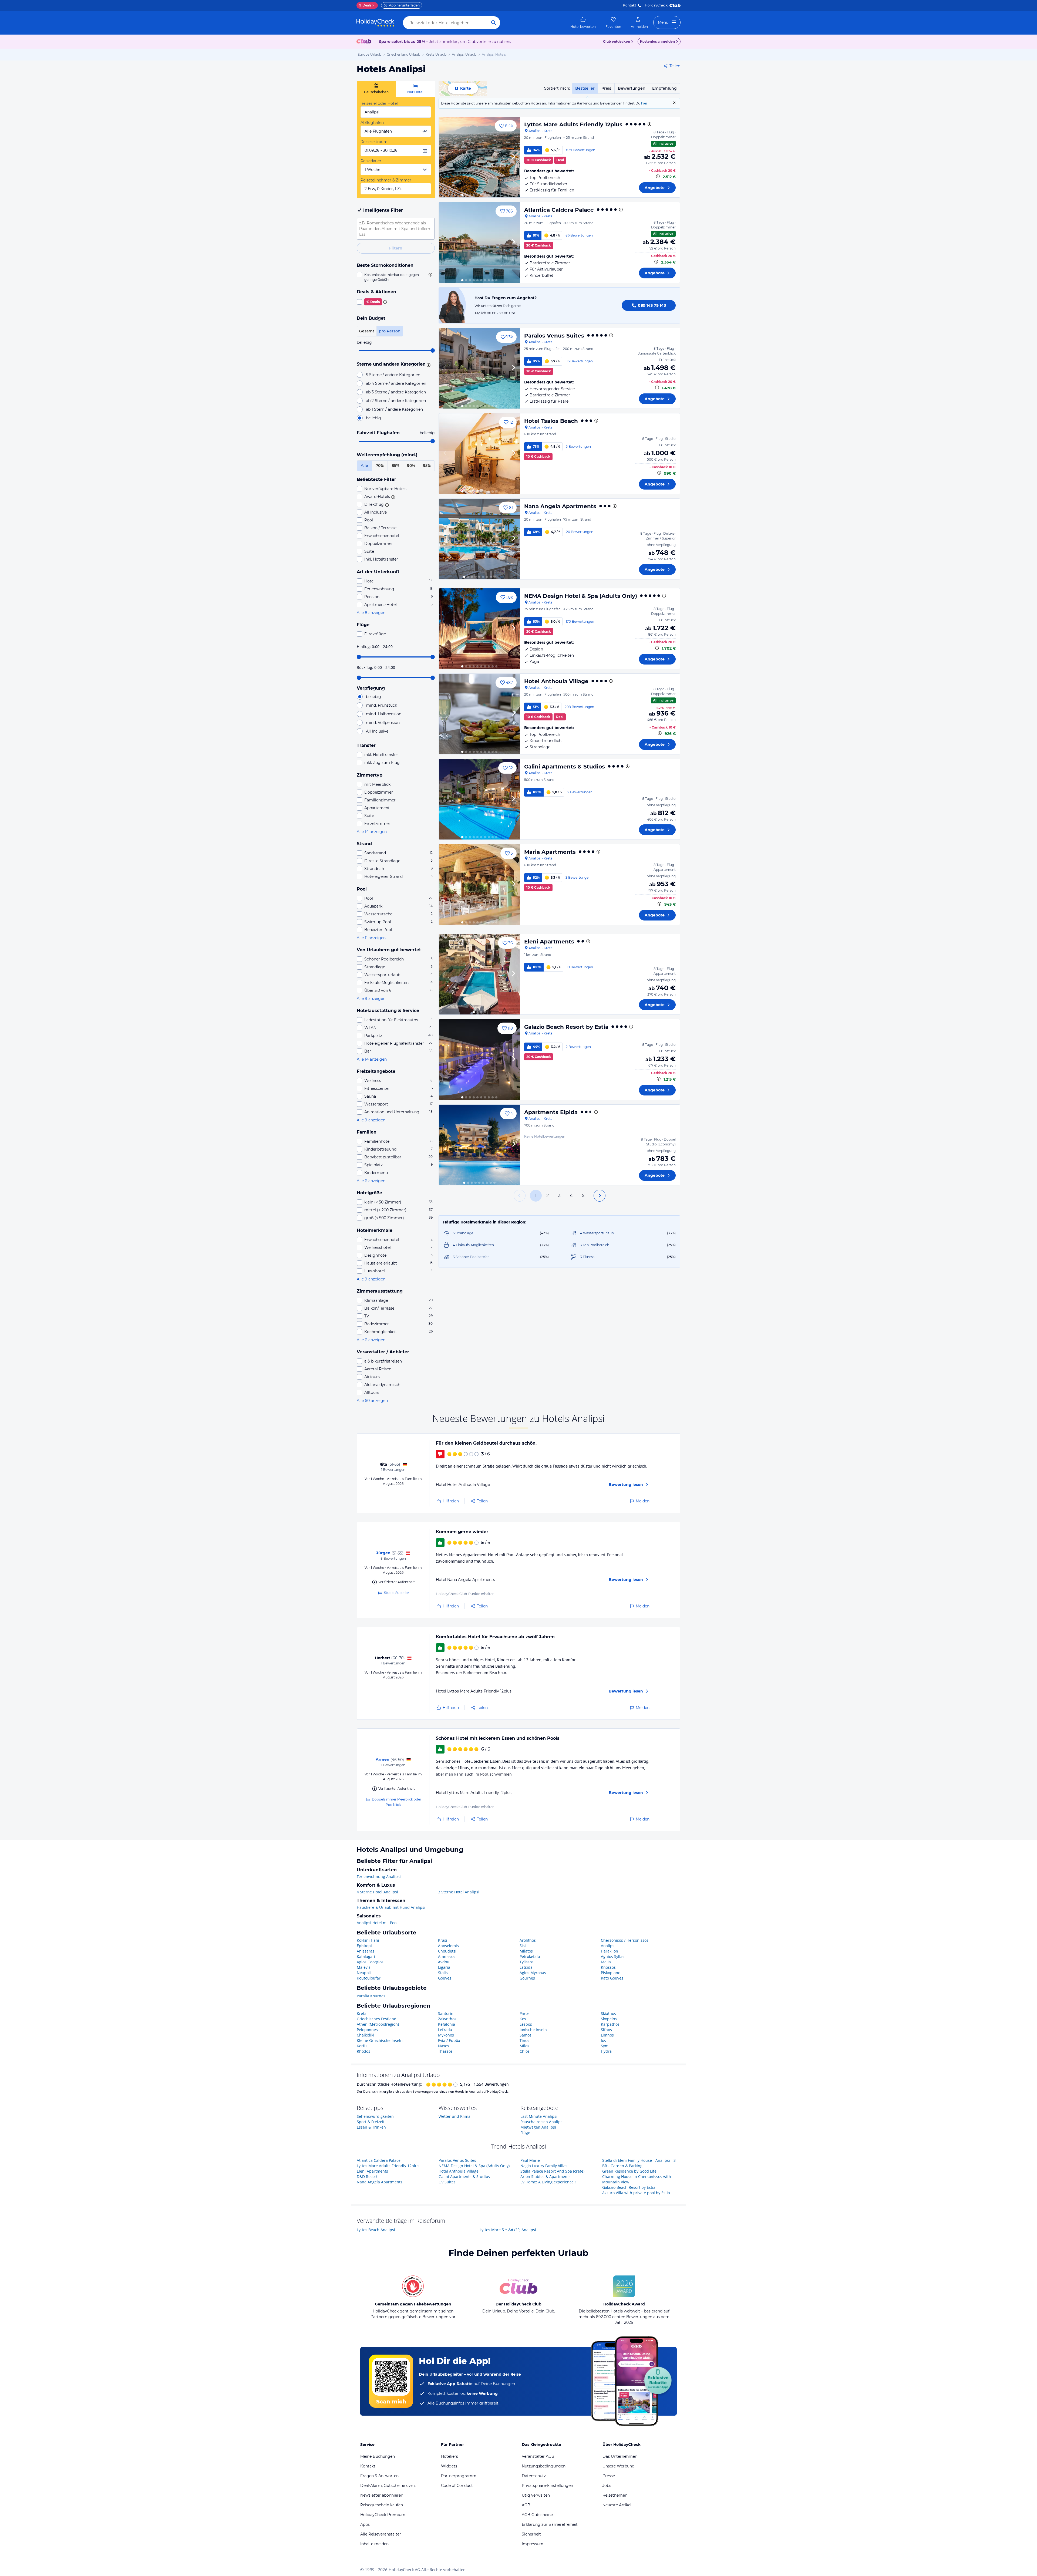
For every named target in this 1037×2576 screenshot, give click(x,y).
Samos (526, 2035)
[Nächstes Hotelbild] (513, 157)
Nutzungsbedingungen (544, 2466)
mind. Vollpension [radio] (383, 723)
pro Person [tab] (390, 331)
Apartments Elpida (551, 1112)
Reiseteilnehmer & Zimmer (386, 180)
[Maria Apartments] (479, 885)
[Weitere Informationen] (658, 176)
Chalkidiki (366, 2035)
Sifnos (606, 2030)
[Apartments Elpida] (479, 1145)
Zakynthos (447, 2019)
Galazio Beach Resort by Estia (566, 1027)
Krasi (443, 1940)
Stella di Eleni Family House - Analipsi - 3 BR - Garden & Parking (639, 2163)
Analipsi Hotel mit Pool (377, 1923)
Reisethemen (615, 2495)
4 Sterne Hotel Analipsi (377, 1892)
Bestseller (585, 88)
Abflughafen (372, 123)
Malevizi (364, 1967)
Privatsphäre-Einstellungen (547, 2486)
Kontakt (630, 5)
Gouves (445, 1978)
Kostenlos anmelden (657, 41)
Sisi (523, 1946)
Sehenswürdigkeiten (375, 2116)
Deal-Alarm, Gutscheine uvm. (388, 2486)
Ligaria (444, 1967)
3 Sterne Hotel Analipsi (459, 1892)
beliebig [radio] (373, 418)
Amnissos (447, 1956)
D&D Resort (367, 2177)
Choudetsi (447, 1951)
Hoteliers (450, 2456)
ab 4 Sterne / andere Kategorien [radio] (396, 383)
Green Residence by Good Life (629, 2171)
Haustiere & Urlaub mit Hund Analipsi (391, 1907)
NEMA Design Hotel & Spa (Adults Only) (581, 596)
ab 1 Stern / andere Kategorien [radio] (394, 409)
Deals (365, 5)
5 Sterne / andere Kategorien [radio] (393, 375)
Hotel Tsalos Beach (551, 421)
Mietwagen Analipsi (538, 2127)
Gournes (527, 1978)
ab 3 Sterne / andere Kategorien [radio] (396, 392)
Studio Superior (397, 1593)
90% (411, 466)
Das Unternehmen (620, 2456)
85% (395, 466)
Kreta (362, 2013)
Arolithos (528, 1940)
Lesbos (526, 2024)
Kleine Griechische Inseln (380, 2040)
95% (427, 466)
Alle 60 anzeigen (372, 1401)
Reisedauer (371, 161)
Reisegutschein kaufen (382, 2505)
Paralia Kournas (371, 1996)
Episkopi (364, 1946)
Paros (525, 2013)
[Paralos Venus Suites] (479, 368)
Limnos (607, 2035)
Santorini (446, 2013)
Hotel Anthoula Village (556, 681)
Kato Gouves (612, 1978)
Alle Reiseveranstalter (381, 2534)
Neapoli (364, 1973)
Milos (524, 2046)
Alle (364, 466)
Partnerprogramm (459, 2476)
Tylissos (527, 1962)
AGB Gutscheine (537, 2515)
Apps (365, 2524)
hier (644, 103)
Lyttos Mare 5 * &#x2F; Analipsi (508, 2230)
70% (380, 466)
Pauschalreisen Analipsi (542, 2122)
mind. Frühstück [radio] (381, 705)
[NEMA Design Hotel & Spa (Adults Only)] (479, 629)
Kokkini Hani (368, 1940)
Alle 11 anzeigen (371, 938)
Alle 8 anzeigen (371, 613)
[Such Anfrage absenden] (494, 23)
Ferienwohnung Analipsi (379, 1877)
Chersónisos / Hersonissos (625, 1940)
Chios (525, 2051)
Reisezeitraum (374, 142)
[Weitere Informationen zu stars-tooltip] (428, 365)
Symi (605, 2046)
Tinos (524, 2040)
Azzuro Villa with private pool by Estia (636, 2193)
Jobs (607, 2486)
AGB (526, 2505)
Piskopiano (611, 1973)
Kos (523, 2019)
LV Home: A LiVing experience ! (548, 2182)
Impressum (533, 2544)
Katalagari (366, 1956)
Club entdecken (617, 41)
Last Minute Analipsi (539, 2116)
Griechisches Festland (377, 2019)
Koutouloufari (369, 1978)
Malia (606, 1962)
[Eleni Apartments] (479, 974)
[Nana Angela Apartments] (479, 539)
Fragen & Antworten (379, 2476)
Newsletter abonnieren (382, 2495)
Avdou (444, 1962)
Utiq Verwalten (536, 2495)
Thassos (445, 2051)
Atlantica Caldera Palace (559, 210)
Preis (606, 88)
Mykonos (446, 2035)
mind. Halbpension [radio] (384, 714)
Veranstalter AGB (538, 2456)
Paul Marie (530, 2160)
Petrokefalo (530, 1956)
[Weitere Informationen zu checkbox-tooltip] (430, 275)
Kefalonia (447, 2024)
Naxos (444, 2046)
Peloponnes (367, 2030)
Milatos (526, 1951)
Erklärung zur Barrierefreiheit (550, 2524)
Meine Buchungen (378, 2456)
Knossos (608, 1967)
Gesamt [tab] (367, 331)
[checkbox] (396, 277)
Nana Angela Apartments (560, 506)
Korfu (362, 2046)
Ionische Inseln (533, 2030)
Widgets (449, 2466)
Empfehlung (664, 88)
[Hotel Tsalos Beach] (479, 454)
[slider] (433, 350)
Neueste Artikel (617, 2505)
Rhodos (363, 2051)
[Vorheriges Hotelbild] (445, 157)
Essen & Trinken (371, 2127)
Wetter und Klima (454, 2116)
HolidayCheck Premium (383, 2515)
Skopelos (609, 2019)
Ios (603, 2040)
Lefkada (445, 2030)
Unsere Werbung (619, 2466)
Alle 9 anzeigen (371, 999)
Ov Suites (447, 2182)
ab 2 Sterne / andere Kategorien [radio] (396, 401)
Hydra (606, 2051)
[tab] (376, 89)
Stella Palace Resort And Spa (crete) (552, 2171)
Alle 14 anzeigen (372, 832)
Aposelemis (448, 1946)
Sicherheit (531, 2534)
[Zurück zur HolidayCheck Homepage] (375, 23)
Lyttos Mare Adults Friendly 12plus (573, 124)
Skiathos (608, 2013)
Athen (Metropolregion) (378, 2024)
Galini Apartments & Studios (565, 767)
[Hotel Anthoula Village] (479, 714)
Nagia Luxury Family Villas (544, 2166)
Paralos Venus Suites (554, 336)
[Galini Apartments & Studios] (479, 799)
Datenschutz (534, 2476)
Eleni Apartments (549, 942)
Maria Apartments (550, 852)
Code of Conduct (457, 2486)
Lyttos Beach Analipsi (376, 2230)
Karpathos (610, 2024)
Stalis (443, 1973)
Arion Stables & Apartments (546, 2177)
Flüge (525, 2132)
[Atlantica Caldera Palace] (479, 242)
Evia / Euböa (449, 2040)
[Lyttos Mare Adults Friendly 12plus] (479, 157)
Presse (609, 2476)
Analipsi (608, 1946)
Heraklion (610, 1951)
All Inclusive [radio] (377, 731)
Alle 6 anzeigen (371, 1181)
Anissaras (366, 1951)
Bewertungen (632, 88)
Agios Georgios (370, 1962)
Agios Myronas (533, 1973)
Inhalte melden (374, 2544)
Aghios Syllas (613, 1956)
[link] (583, 23)
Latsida (526, 1967)
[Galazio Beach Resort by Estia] (479, 1060)
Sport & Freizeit (371, 2122)
